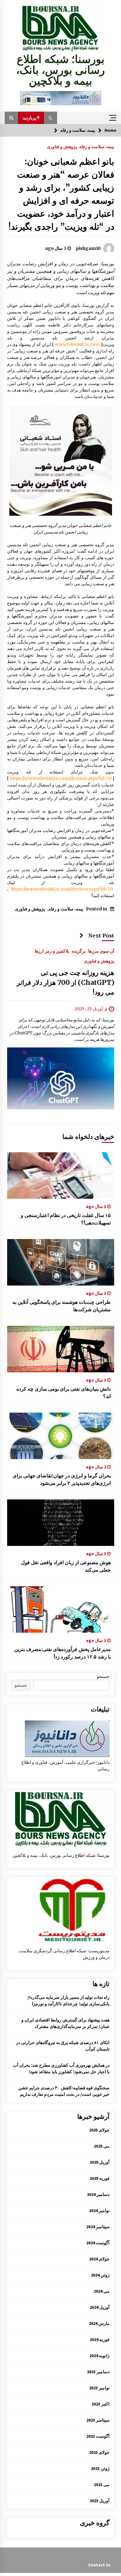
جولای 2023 (99, 2452)
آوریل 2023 (100, 2501)
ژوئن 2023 (100, 2468)
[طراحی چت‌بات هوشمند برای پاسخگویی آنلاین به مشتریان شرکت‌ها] (61, 1262)
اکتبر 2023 (101, 2404)
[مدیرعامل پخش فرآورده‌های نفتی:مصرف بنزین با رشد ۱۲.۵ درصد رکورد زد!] (61, 1609)
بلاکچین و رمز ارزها (52, 951)
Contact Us (99, 2565)
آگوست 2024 (98, 2243)
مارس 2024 (99, 2323)
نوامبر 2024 (99, 2211)
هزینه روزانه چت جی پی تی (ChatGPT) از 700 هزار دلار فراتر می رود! (65, 983)
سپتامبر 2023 (98, 2420)
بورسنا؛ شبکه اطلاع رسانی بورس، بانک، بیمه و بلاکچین (60, 70)
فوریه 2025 (100, 2178)
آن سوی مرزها (101, 951)
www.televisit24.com (77, 344)
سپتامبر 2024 (98, 2227)
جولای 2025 (99, 2130)
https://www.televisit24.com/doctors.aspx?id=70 (61, 778)
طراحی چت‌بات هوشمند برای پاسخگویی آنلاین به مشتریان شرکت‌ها (62, 1306)
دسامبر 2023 (98, 2372)
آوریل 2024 (100, 2307)
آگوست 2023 (98, 2436)
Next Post (101, 936)
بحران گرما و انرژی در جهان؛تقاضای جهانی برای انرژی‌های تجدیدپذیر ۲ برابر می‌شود (62, 1479)
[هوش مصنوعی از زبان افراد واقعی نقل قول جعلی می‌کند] (61, 1523)
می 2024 (102, 2291)
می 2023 (102, 2485)
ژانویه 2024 (99, 2356)
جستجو (103, 1676)
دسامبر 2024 (98, 2194)
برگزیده (79, 951)
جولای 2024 (99, 2259)
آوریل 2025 (100, 2162)
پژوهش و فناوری (62, 146)
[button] (51, 118)
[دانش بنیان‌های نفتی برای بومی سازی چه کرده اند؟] (61, 1349)
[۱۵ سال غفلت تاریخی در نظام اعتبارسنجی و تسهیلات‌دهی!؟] (61, 1175)
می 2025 (102, 2146)
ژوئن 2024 (100, 2275)
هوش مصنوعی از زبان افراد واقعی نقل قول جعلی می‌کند (66, 1566)
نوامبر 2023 (99, 2388)
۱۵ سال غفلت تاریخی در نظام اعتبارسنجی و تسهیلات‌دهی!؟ (66, 1219)
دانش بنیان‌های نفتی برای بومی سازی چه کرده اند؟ (64, 1392)
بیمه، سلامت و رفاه (97, 146)
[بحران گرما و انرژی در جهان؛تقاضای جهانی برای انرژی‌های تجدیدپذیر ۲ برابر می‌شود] (61, 1436)
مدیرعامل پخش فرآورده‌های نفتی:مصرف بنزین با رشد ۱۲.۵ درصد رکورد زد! (63, 1653)
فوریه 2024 (100, 2339)
